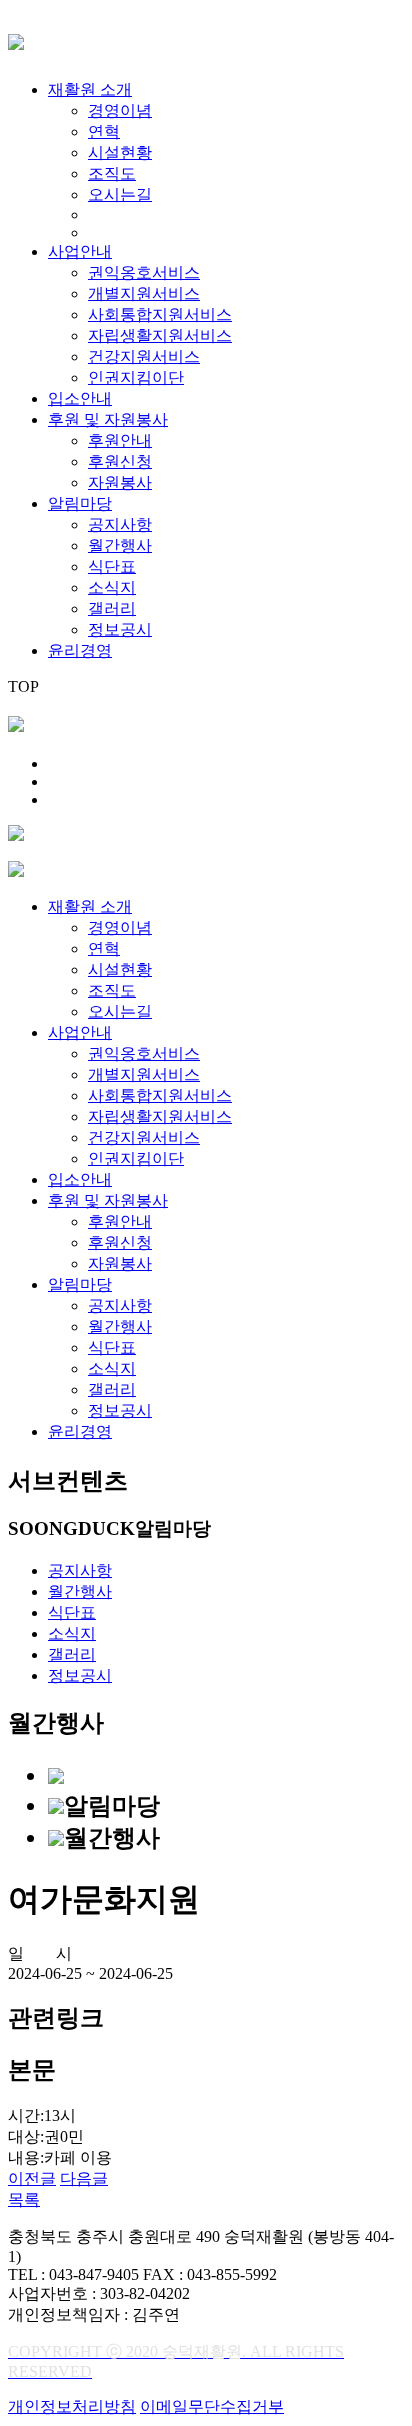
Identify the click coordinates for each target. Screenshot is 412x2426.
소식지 (112, 587)
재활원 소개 (90, 89)
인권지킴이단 (136, 377)
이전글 (32, 2178)
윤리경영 (80, 650)
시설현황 (120, 152)
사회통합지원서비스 (160, 314)
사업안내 (80, 251)
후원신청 (120, 461)
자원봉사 (120, 482)
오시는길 (120, 194)
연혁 (104, 131)
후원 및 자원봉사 (108, 419)
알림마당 (80, 503)
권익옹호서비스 (144, 272)
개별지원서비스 (144, 293)
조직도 (112, 173)
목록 (24, 2199)
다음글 (84, 2178)
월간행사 (120, 545)
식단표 (112, 566)
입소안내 (80, 398)
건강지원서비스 (144, 356)
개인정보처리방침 (72, 2406)
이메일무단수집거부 (212, 2406)
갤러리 (112, 608)
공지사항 (120, 524)
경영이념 (120, 110)
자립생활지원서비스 (160, 335)
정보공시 (120, 629)
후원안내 (120, 440)
